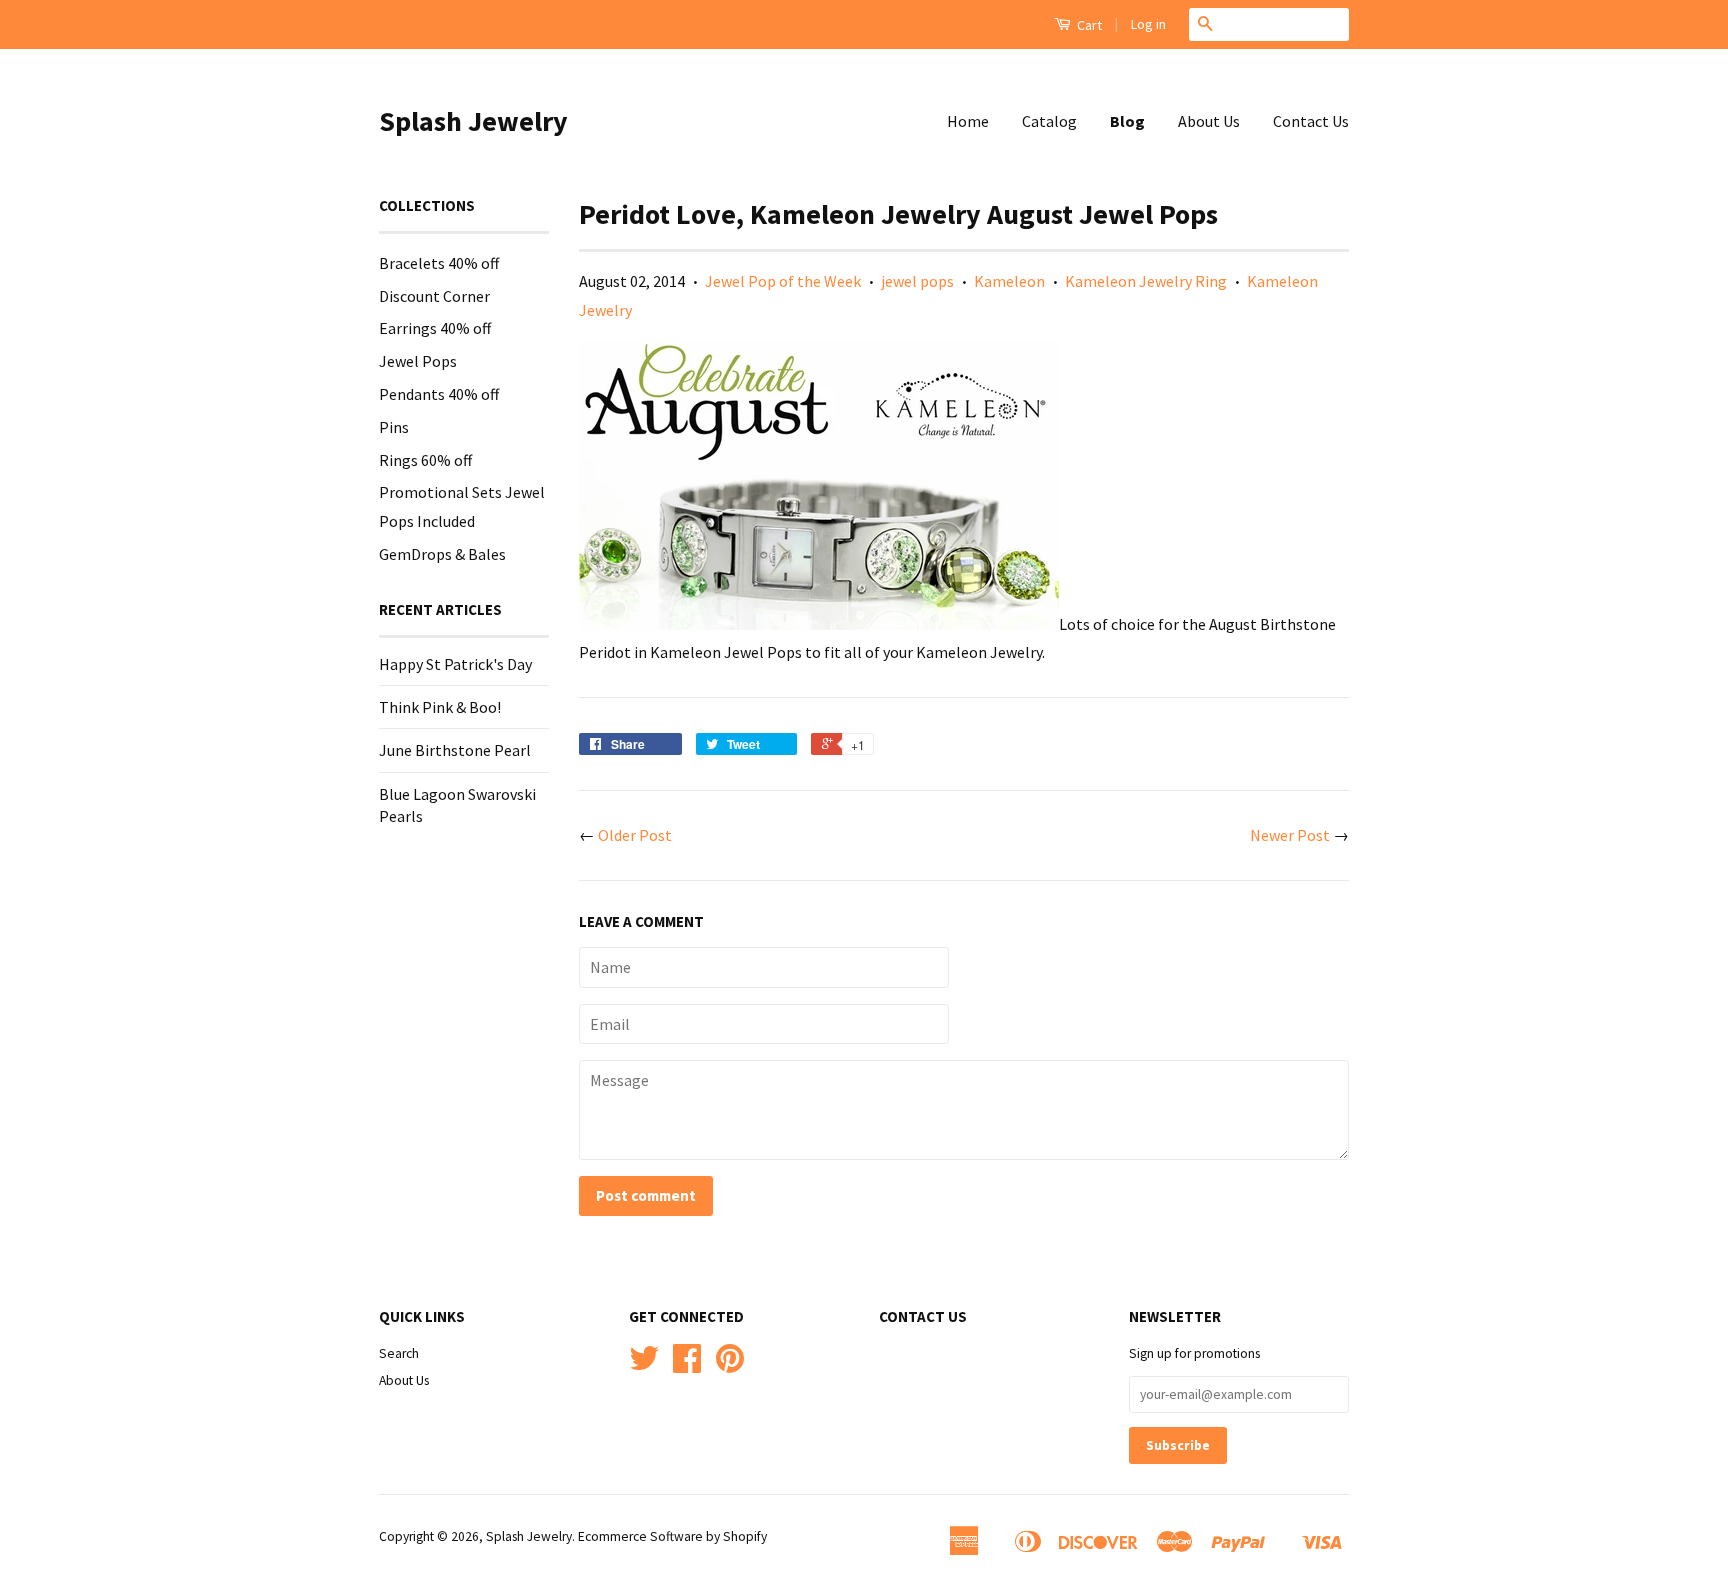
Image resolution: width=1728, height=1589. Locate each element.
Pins (394, 427)
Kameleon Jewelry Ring (1146, 281)
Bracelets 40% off (439, 263)
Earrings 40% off (435, 328)
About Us (1209, 121)
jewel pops (917, 281)
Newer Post (1290, 835)
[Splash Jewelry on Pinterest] (730, 1365)
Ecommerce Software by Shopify (672, 1536)
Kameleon (1009, 281)
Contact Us (1311, 121)
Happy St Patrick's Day (455, 664)
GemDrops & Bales (442, 554)
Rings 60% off (425, 460)
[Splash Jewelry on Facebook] (687, 1365)
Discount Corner (434, 296)
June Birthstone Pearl (455, 750)
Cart (1088, 25)
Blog (1127, 121)
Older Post (635, 835)
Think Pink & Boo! (440, 707)
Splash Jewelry (473, 121)
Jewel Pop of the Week (783, 281)
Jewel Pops (418, 361)
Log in (1148, 24)
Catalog (1049, 121)
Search (399, 1353)
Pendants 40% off (439, 394)
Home (968, 121)
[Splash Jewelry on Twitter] (644, 1365)
